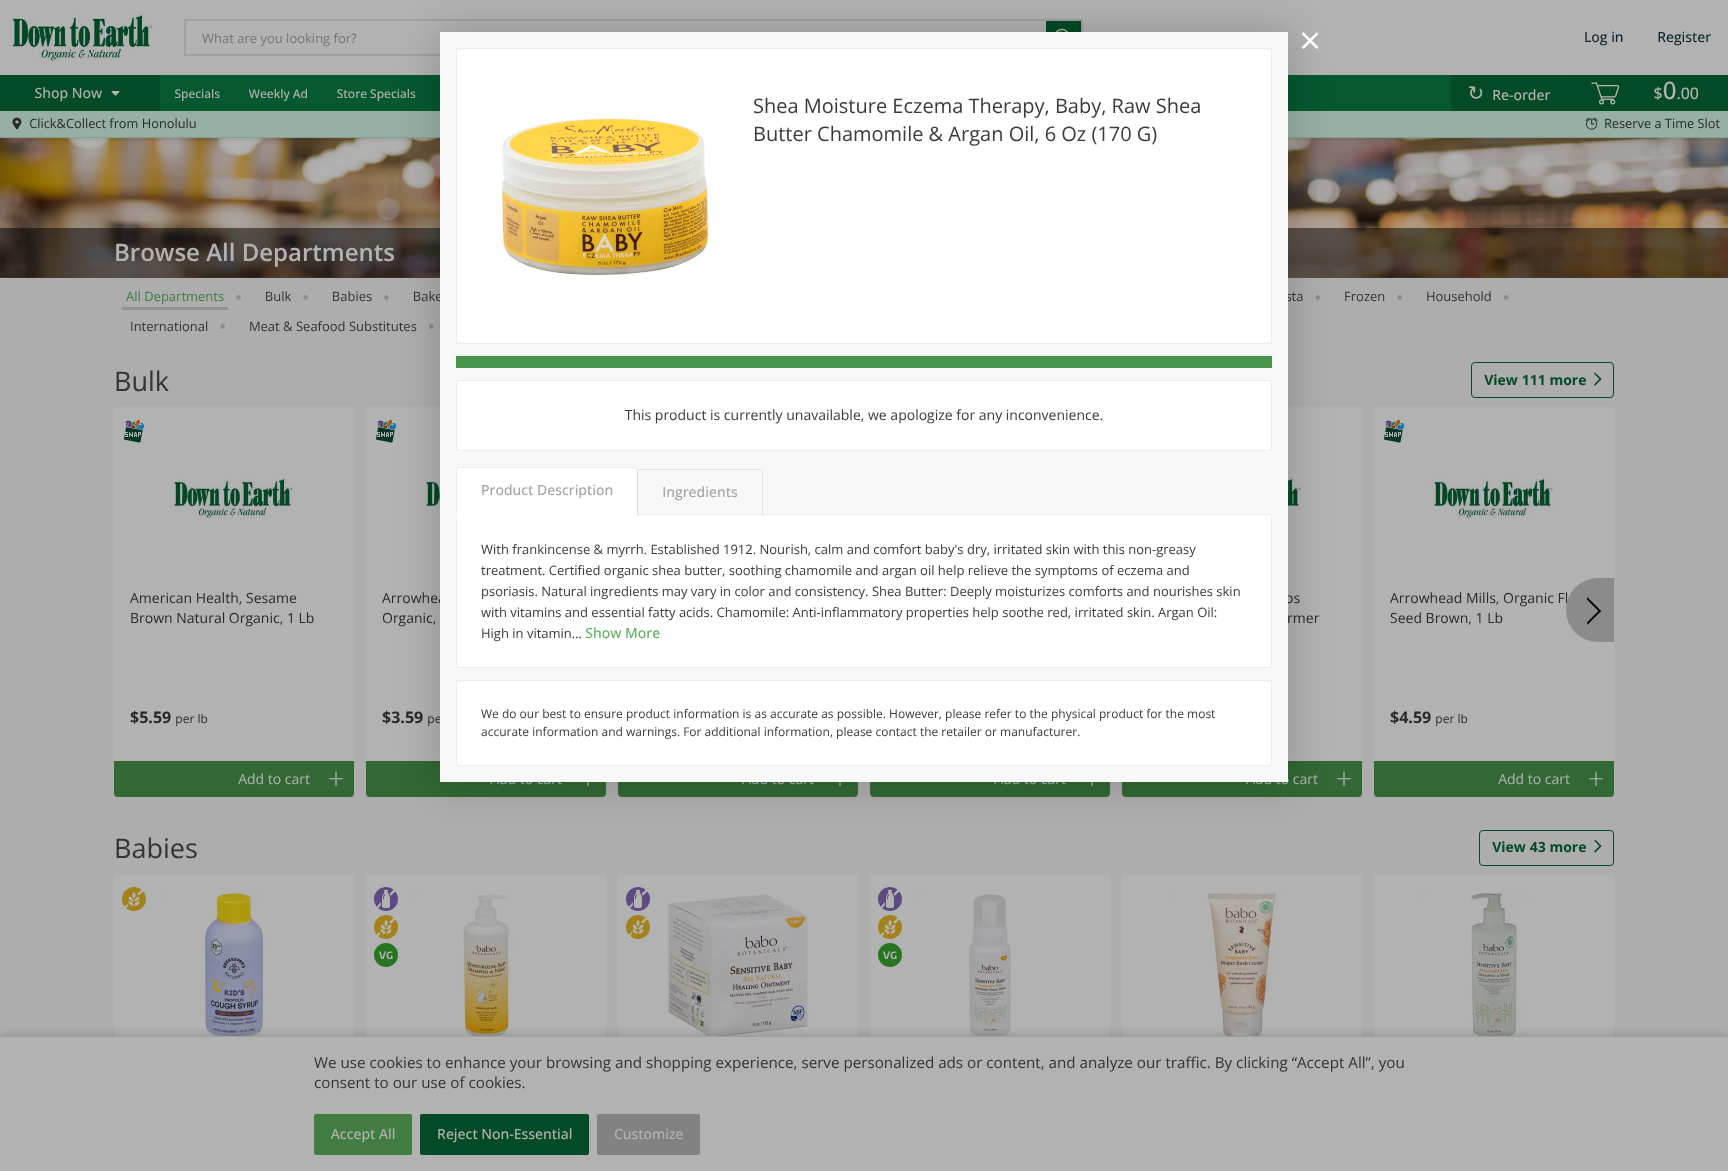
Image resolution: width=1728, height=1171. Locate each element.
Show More (622, 633)
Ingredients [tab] (699, 492)
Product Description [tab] (547, 490)
